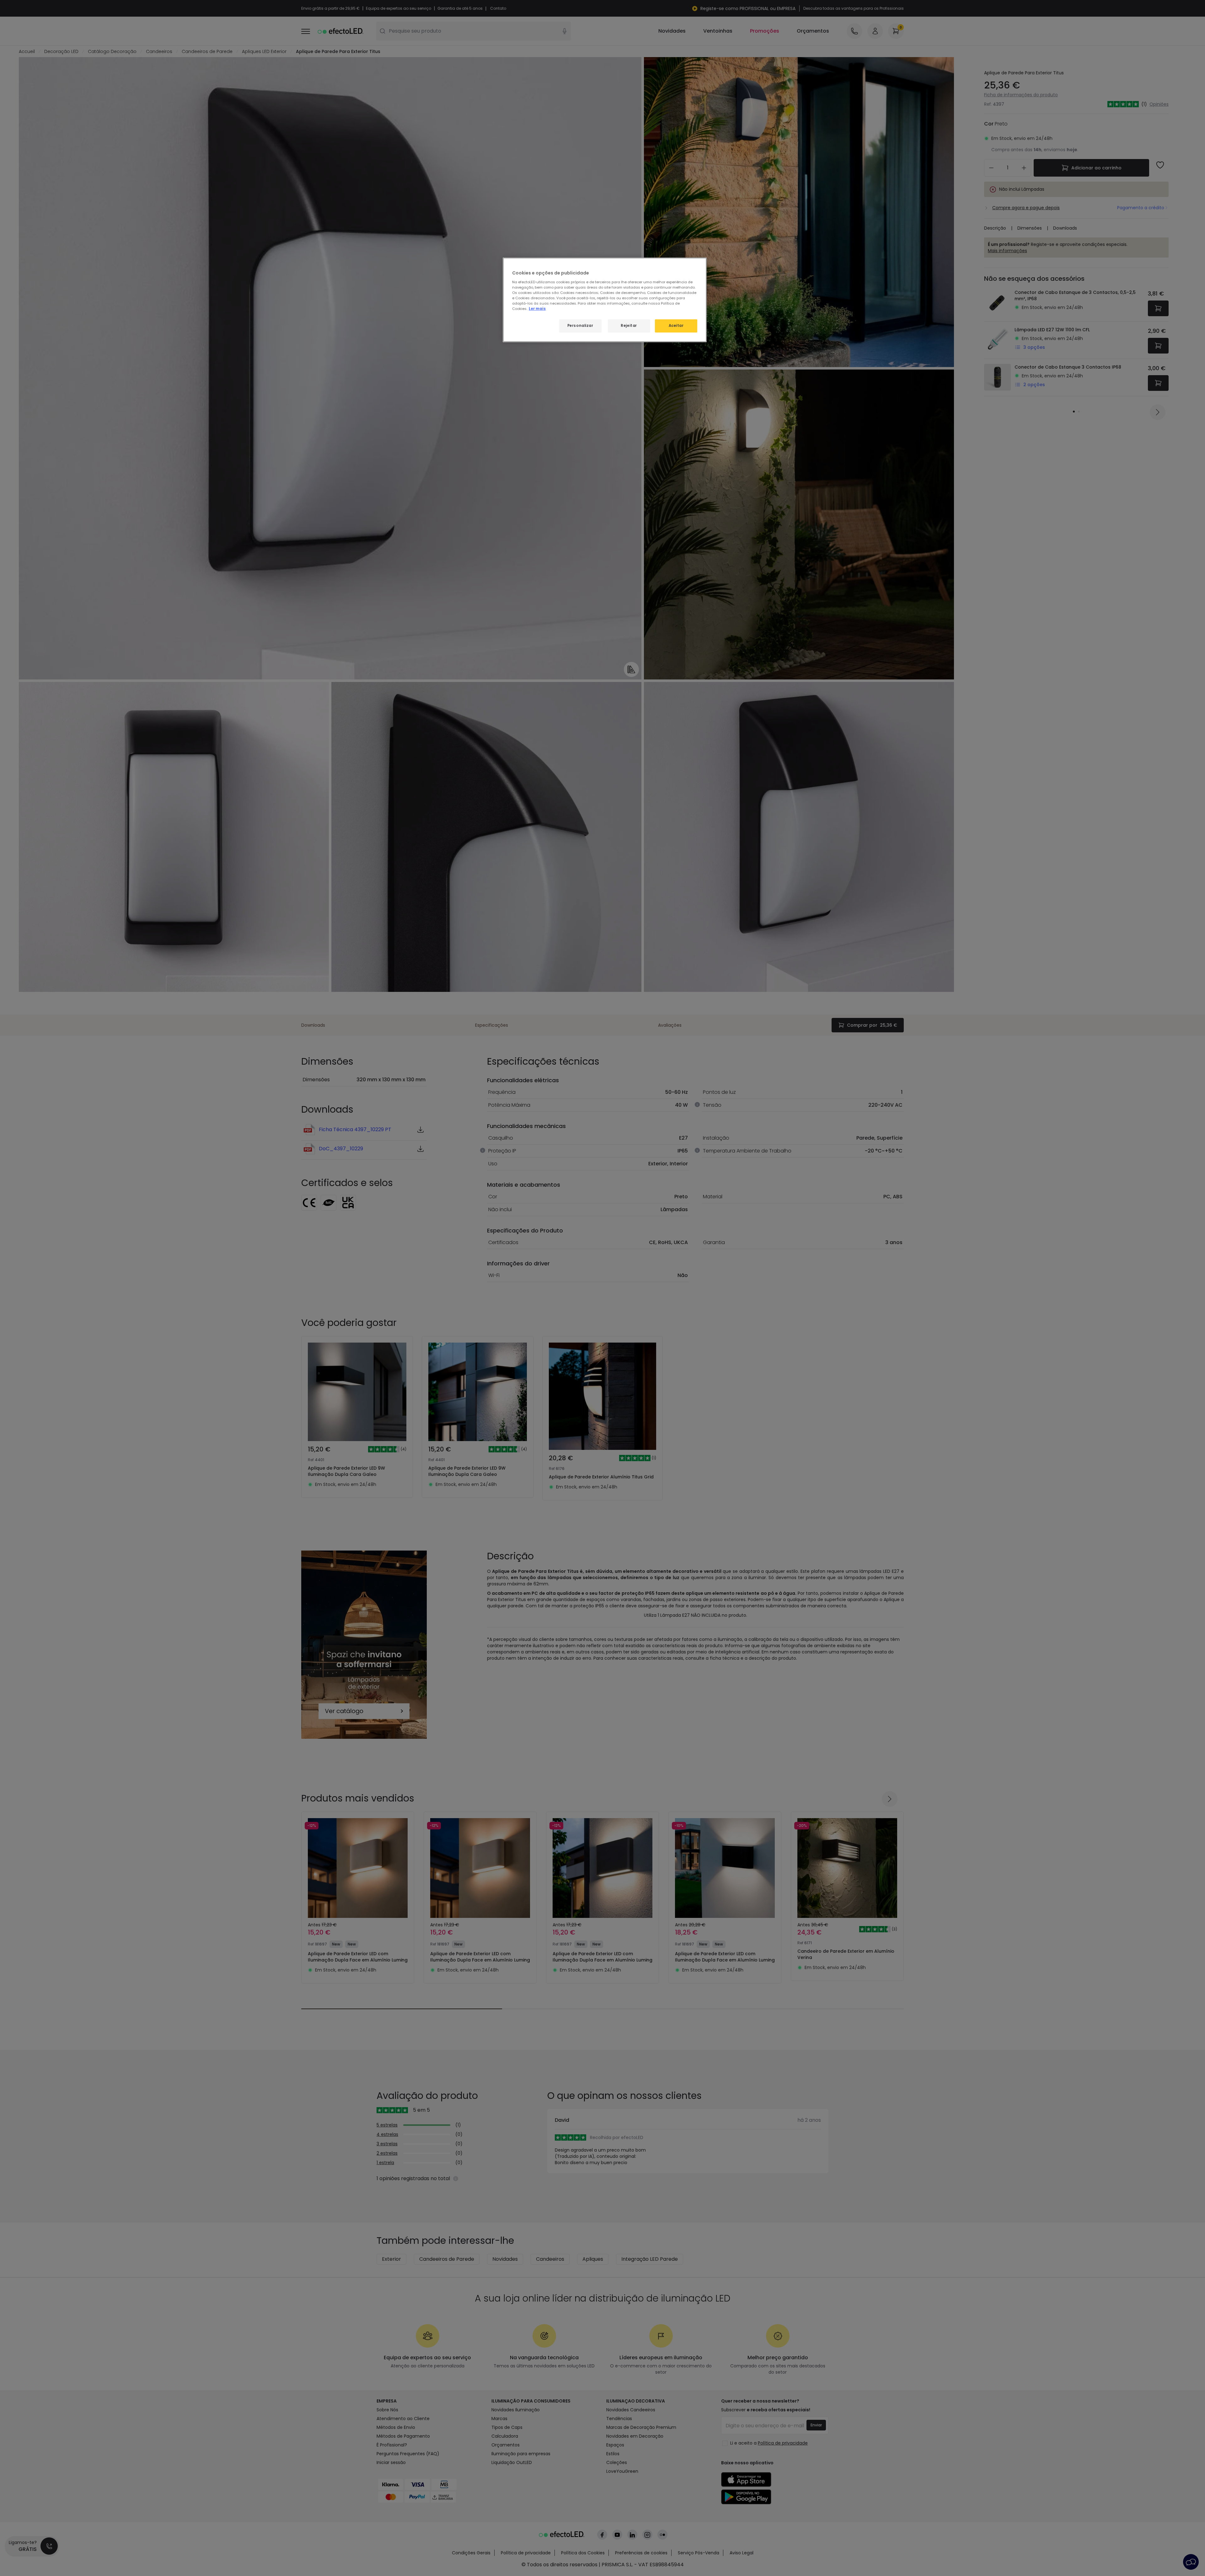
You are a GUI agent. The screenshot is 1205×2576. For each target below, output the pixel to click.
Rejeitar (629, 326)
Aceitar (676, 326)
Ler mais (537, 309)
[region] (605, 300)
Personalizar (580, 326)
